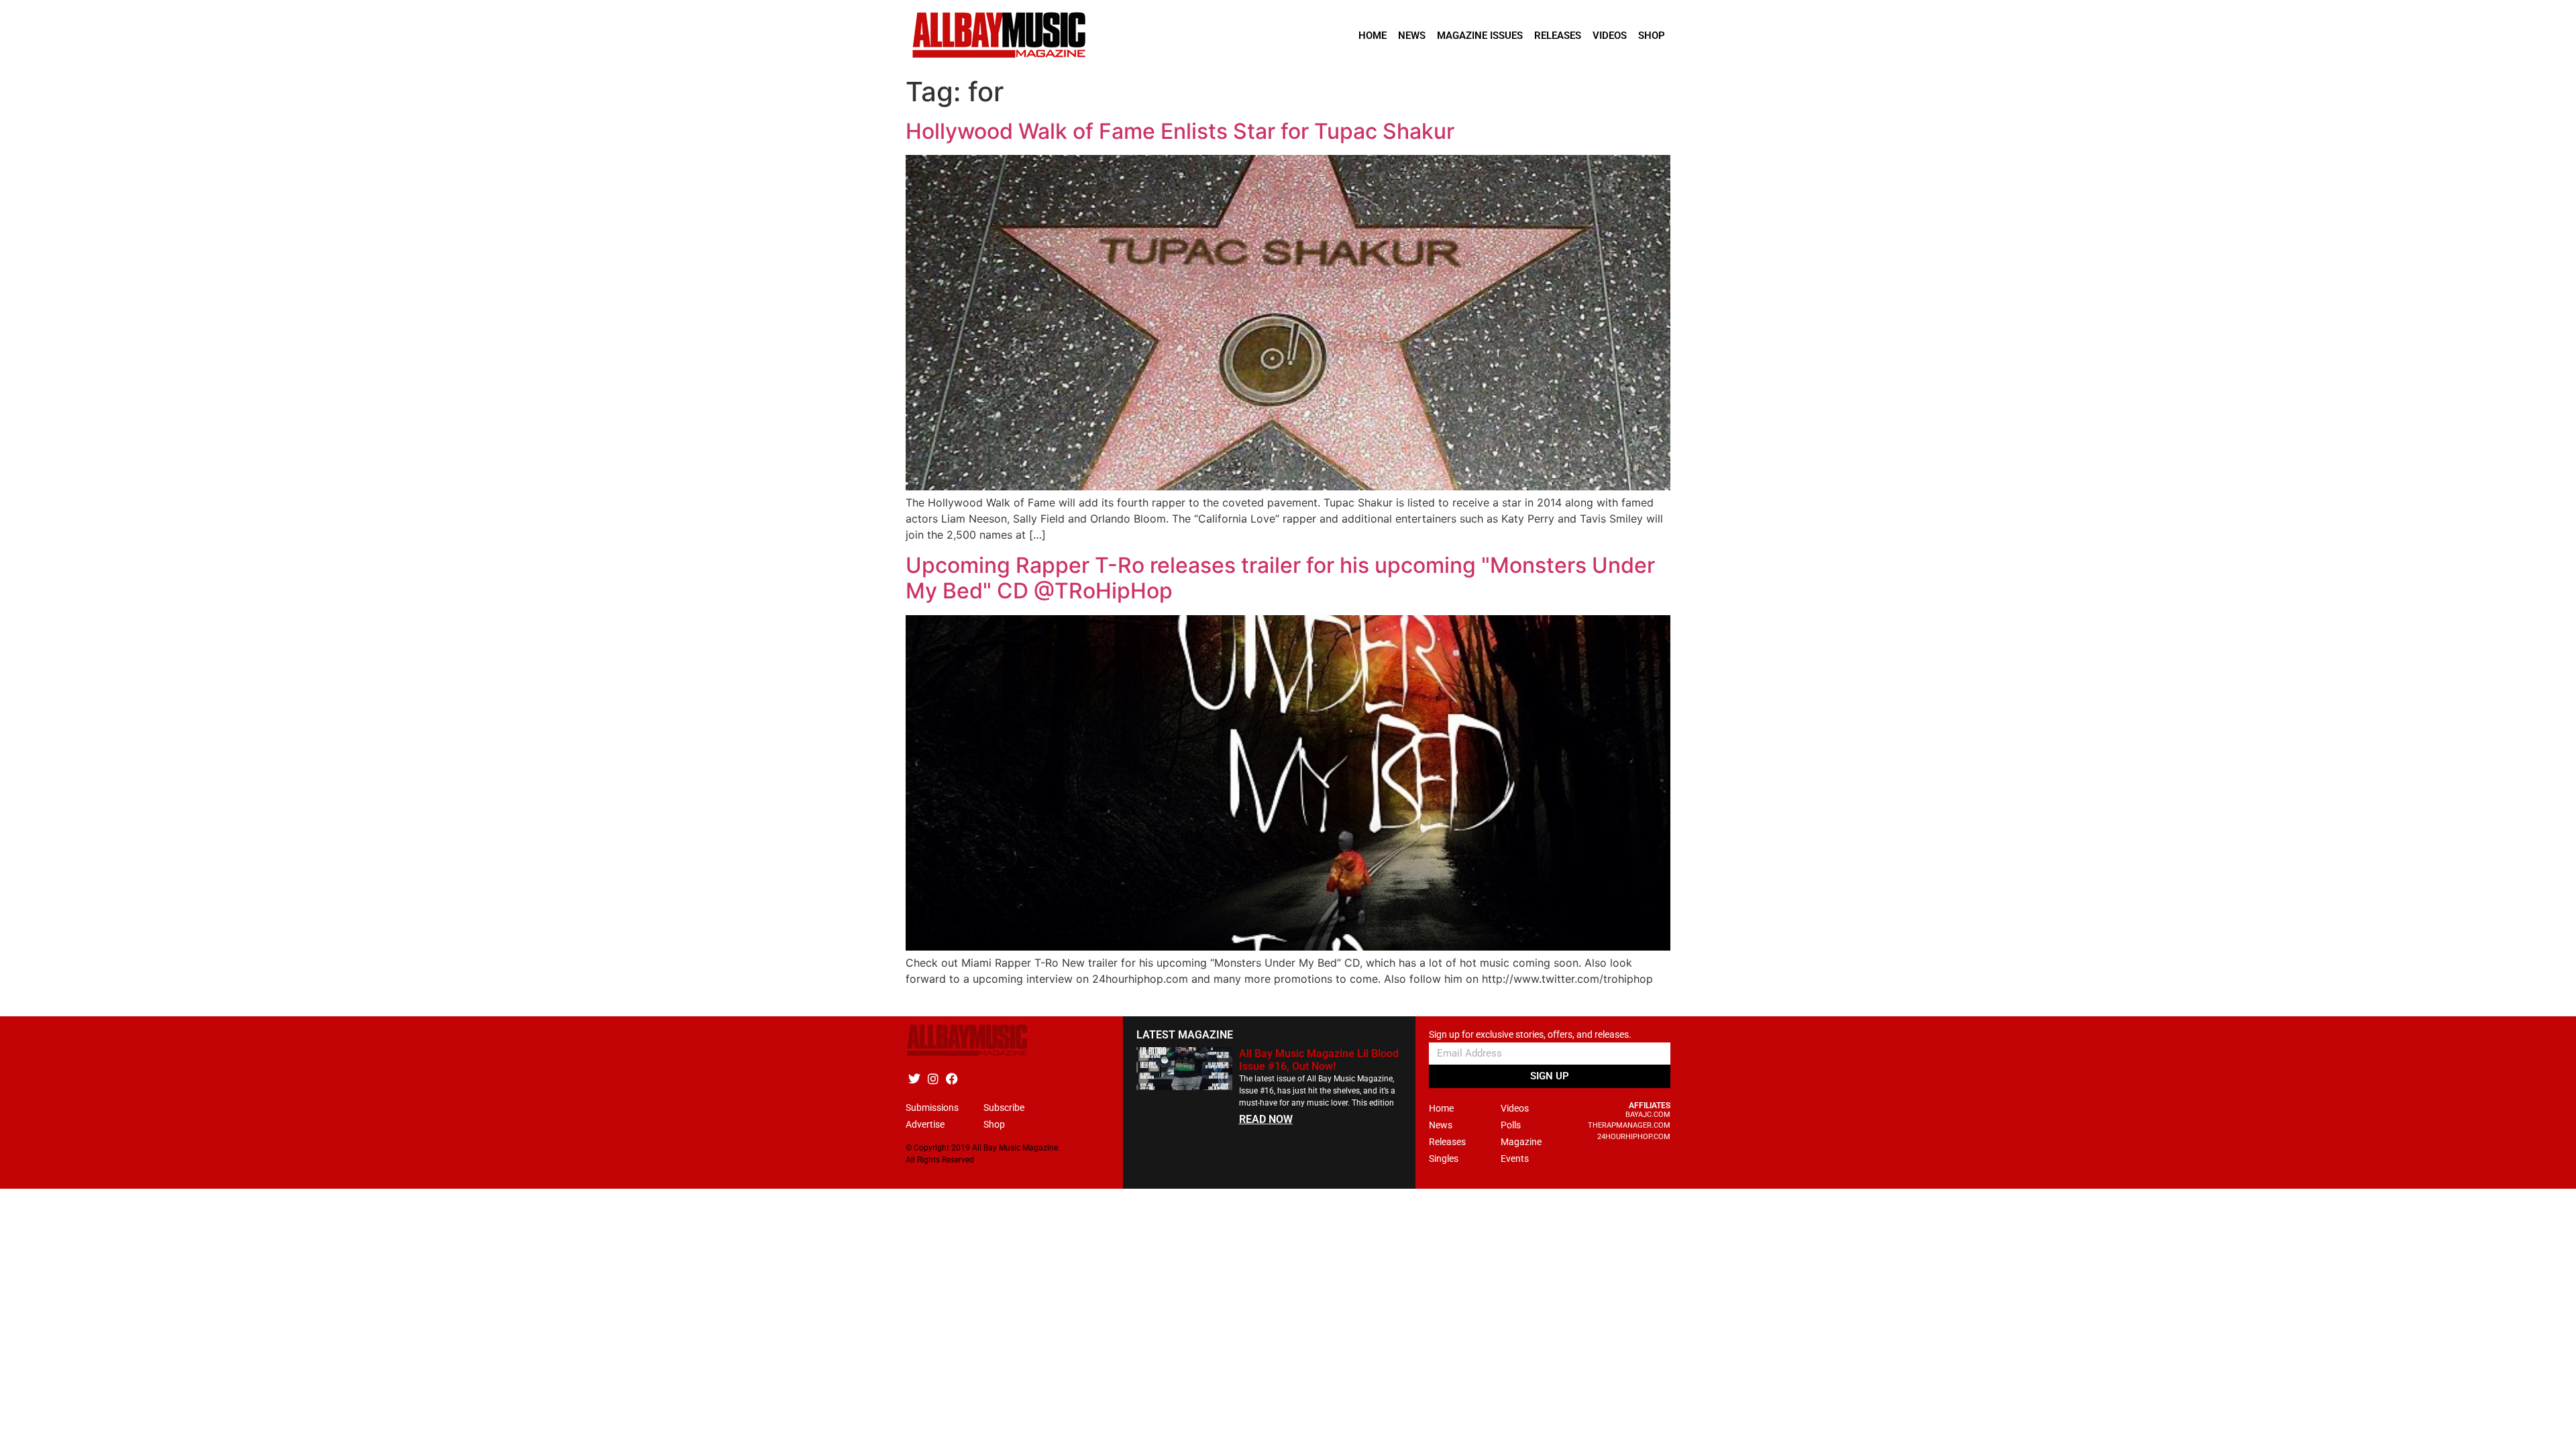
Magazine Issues (1480, 36)
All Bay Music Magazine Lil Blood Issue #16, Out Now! (1319, 1060)
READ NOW (1266, 1119)
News (1412, 36)
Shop (1652, 36)
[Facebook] (952, 1079)
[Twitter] (914, 1079)
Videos (1610, 36)
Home (1373, 36)
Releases (1558, 36)
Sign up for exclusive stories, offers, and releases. (1530, 1035)
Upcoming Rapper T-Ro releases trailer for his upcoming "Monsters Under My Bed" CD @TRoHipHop (1280, 578)
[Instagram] (933, 1079)
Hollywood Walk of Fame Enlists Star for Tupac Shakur (1180, 131)
